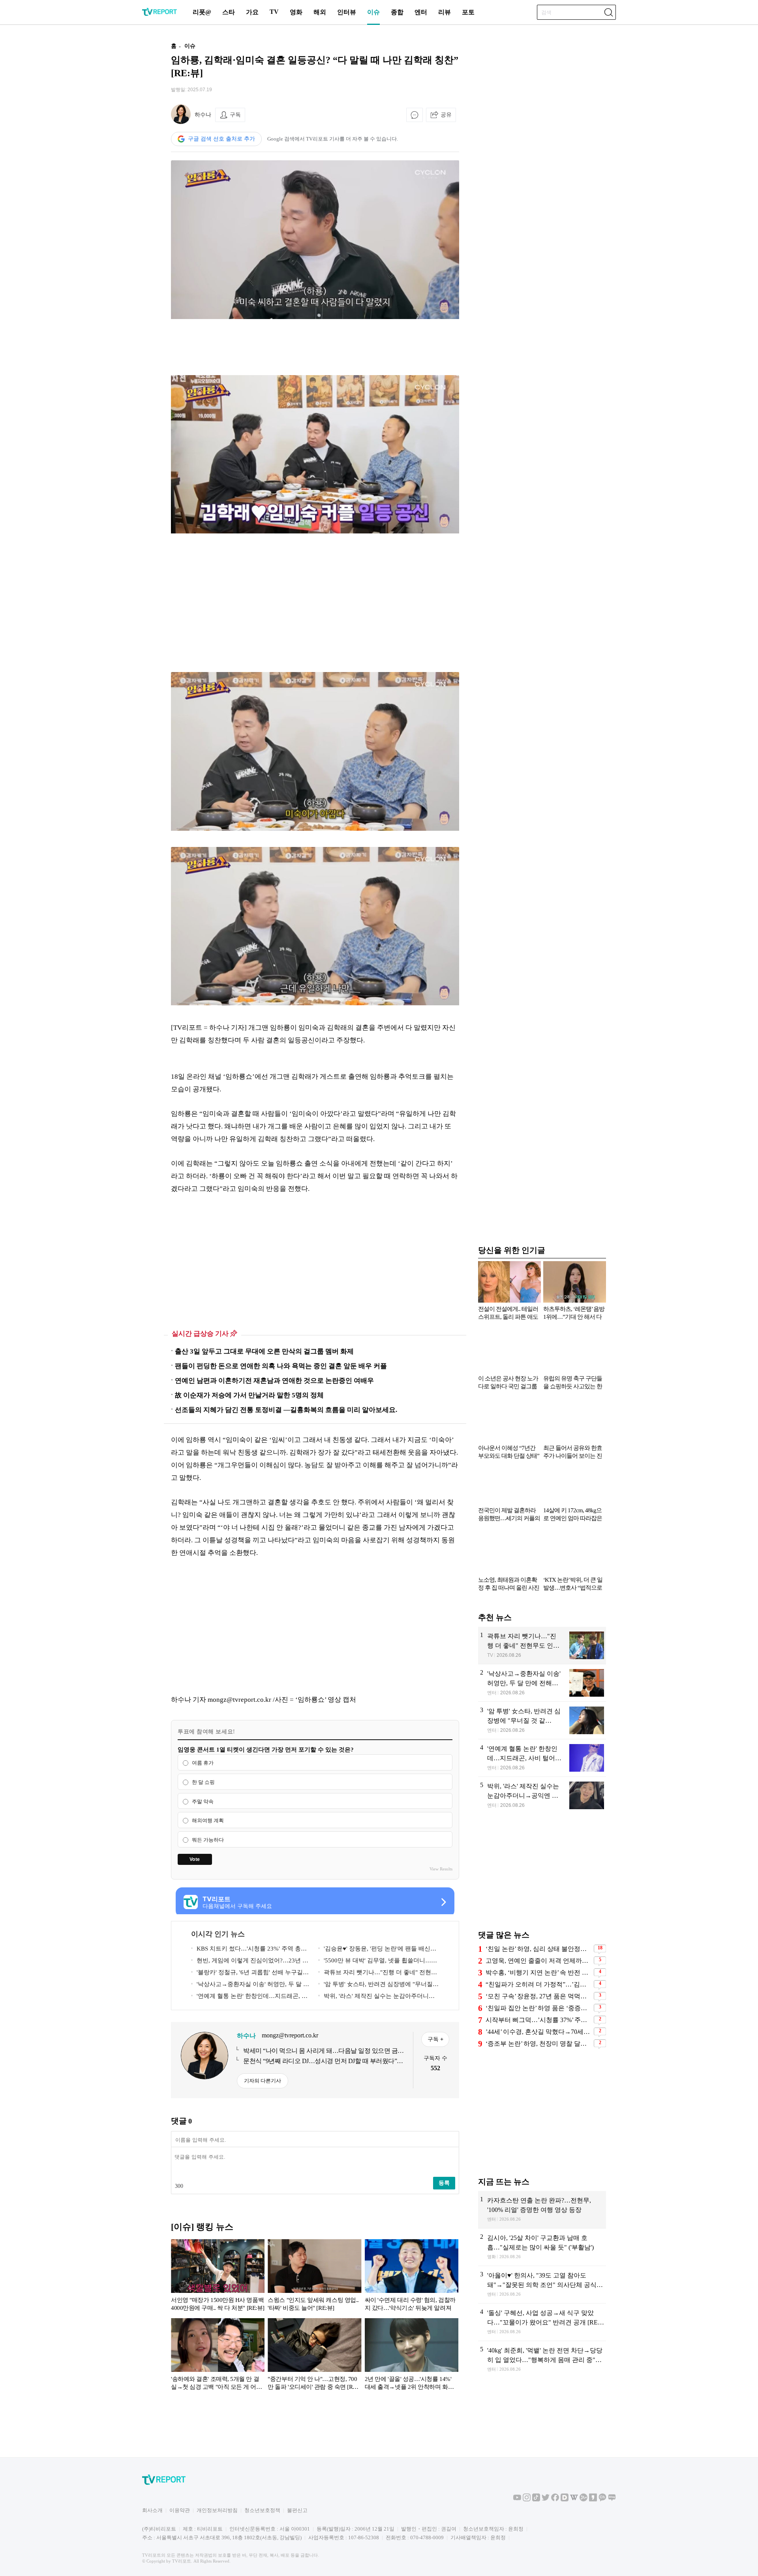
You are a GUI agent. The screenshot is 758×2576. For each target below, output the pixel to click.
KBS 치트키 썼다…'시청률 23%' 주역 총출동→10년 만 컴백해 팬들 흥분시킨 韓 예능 (249, 1950)
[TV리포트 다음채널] (565, 2500)
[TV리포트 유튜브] (517, 2500)
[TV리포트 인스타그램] (527, 2500)
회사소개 (152, 2510)
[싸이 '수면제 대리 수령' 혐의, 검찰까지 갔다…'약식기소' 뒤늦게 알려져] (412, 2277)
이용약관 (180, 2510)
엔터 (421, 12)
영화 (296, 12)
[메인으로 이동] (159, 14)
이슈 (373, 12)
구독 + (435, 2039)
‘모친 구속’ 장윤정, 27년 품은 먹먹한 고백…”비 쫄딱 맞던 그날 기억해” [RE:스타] (539, 1996)
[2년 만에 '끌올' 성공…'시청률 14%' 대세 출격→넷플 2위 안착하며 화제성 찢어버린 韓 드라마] (412, 2356)
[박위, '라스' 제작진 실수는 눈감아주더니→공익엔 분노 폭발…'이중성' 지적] (542, 1796)
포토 (468, 12)
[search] (608, 12)
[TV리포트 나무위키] (584, 2500)
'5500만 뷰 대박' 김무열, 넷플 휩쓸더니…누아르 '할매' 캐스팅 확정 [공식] (378, 1962)
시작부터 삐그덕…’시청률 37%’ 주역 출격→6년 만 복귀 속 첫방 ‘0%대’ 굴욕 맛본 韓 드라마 (539, 2020)
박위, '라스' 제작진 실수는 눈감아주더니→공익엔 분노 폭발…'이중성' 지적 (376, 1997)
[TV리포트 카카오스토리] (593, 2500)
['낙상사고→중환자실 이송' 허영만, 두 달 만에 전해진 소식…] (542, 1683)
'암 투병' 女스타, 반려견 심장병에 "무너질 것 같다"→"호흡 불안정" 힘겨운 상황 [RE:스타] (376, 1986)
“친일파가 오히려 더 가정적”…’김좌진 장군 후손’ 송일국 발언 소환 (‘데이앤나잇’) (539, 1984)
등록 (444, 2183)
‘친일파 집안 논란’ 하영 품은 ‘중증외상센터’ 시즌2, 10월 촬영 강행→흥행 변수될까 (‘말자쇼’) (539, 2008)
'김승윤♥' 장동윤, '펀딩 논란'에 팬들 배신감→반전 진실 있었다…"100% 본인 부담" (377, 1950)
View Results (441, 1869)
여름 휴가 (203, 1763)
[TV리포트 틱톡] (536, 2500)
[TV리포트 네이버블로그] (612, 2500)
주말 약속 (203, 1802)
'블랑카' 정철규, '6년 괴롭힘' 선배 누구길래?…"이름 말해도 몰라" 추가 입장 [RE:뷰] (247, 1974)
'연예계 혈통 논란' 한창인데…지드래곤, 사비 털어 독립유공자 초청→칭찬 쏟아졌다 (249, 1997)
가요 (252, 12)
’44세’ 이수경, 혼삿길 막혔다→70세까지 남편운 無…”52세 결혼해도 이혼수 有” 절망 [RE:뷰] (539, 2032)
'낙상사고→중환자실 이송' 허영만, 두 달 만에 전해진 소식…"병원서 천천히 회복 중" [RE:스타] (251, 1986)
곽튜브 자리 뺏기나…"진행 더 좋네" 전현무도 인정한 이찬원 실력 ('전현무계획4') (378, 1974)
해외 (320, 12)
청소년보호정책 (262, 2510)
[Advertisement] (120, 155)
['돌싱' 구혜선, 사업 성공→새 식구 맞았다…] (542, 2322)
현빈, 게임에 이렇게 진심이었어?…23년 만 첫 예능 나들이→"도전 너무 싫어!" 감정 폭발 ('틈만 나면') (250, 1962)
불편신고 (297, 2510)
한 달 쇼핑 (203, 1782)
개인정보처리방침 (217, 2510)
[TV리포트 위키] (574, 2500)
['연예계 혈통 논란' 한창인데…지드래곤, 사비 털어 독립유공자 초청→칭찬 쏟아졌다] (542, 1758)
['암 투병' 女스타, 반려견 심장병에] (542, 1720)
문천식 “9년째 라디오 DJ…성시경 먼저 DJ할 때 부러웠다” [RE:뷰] (320, 2062)
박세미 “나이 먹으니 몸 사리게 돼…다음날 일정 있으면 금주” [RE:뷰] (320, 2051)
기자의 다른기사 (263, 2081)
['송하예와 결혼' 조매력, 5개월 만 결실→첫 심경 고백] (218, 2356)
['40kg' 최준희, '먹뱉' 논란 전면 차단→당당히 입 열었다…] (542, 2360)
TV (274, 12)
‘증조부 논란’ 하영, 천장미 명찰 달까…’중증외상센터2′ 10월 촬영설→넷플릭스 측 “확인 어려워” (539, 2044)
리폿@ (202, 12)
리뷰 (445, 12)
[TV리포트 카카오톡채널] (602, 2500)
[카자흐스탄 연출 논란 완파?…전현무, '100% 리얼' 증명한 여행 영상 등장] (542, 2210)
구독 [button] (235, 115)
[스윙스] (314, 2277)
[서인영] (218, 2277)
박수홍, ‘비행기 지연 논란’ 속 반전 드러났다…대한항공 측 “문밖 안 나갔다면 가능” (539, 1972)
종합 (397, 12)
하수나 (203, 115)
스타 (229, 12)
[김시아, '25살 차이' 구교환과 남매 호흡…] (542, 2247)
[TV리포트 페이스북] (555, 2500)
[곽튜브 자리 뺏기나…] (542, 1645)
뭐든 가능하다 (208, 1840)
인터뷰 (347, 12)
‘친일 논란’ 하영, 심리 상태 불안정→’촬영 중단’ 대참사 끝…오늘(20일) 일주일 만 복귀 (539, 1949)
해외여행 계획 (208, 1821)
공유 (446, 115)
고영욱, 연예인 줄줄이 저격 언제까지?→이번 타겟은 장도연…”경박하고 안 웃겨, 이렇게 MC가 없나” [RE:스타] (539, 1961)
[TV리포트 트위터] (546, 2500)
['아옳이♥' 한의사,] (542, 2285)
